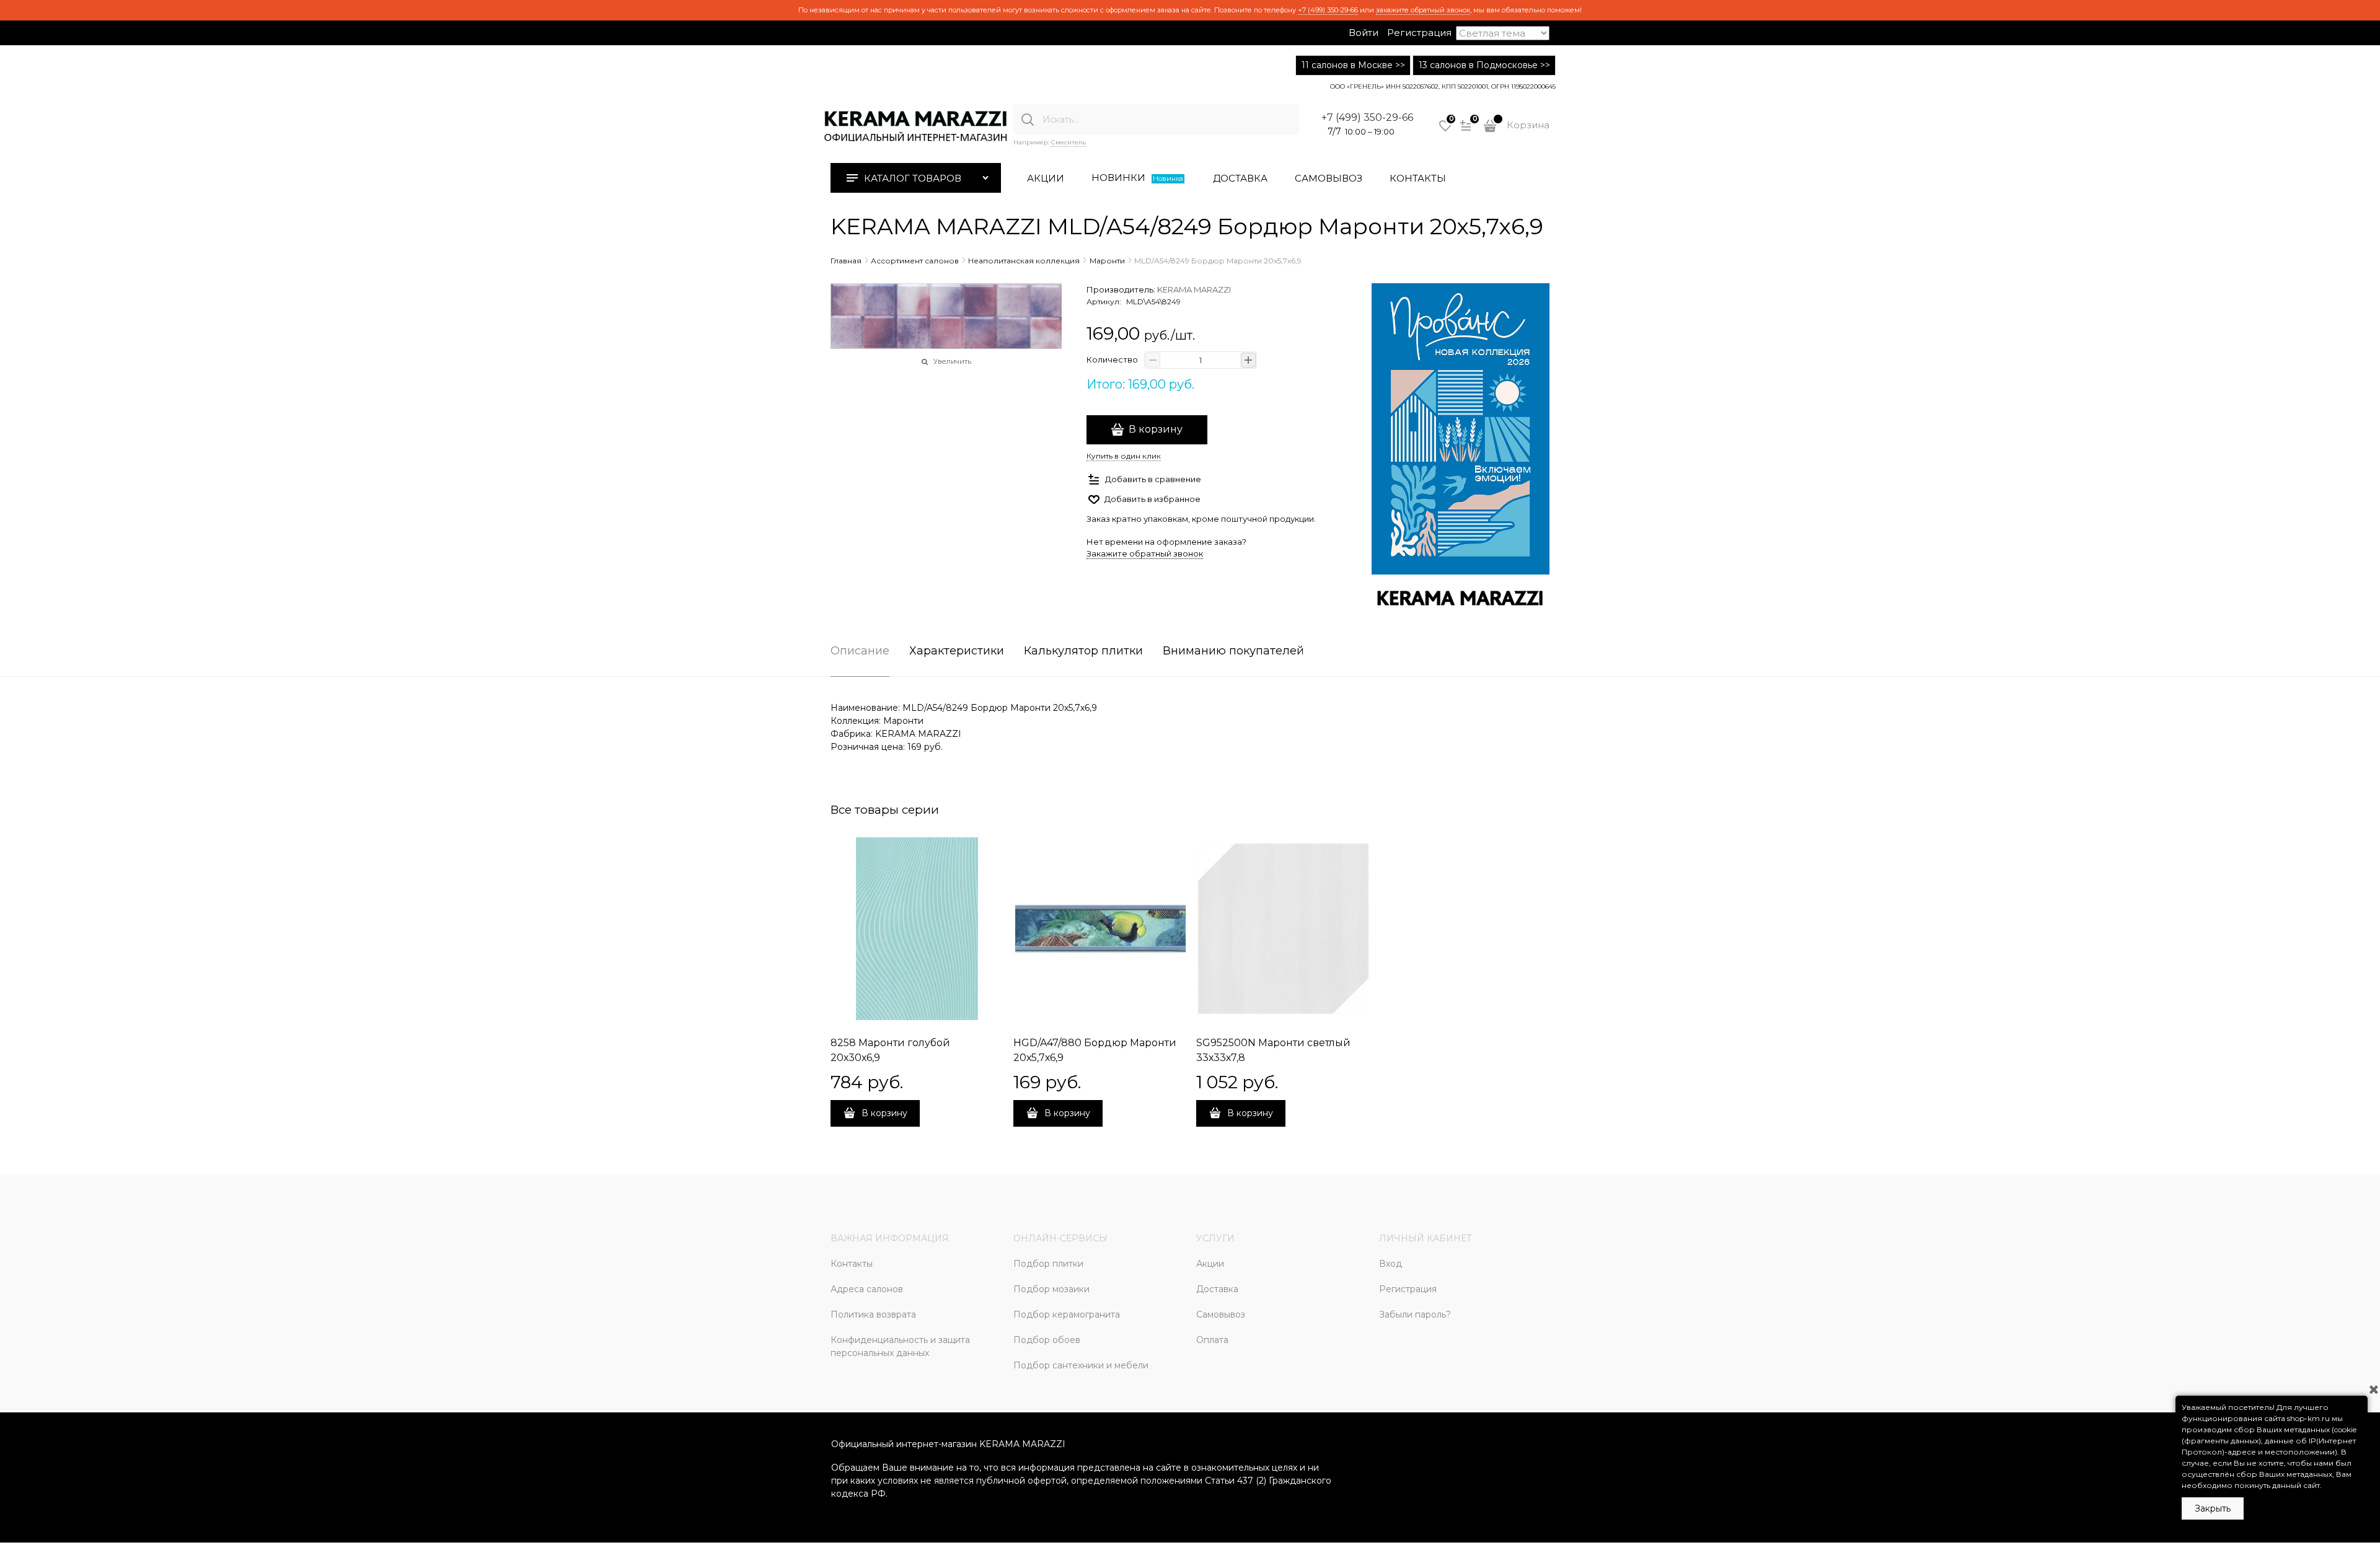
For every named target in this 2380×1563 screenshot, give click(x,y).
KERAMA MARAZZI (1194, 289)
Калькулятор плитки (1083, 651)
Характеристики (957, 651)
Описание (860, 651)
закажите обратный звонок (1423, 10)
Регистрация (1419, 33)
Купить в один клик (1124, 456)
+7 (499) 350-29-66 (1328, 10)
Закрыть (2213, 1508)
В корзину (1156, 429)
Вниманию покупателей (1233, 651)
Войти (1364, 33)
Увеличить (952, 361)
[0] (1445, 130)
